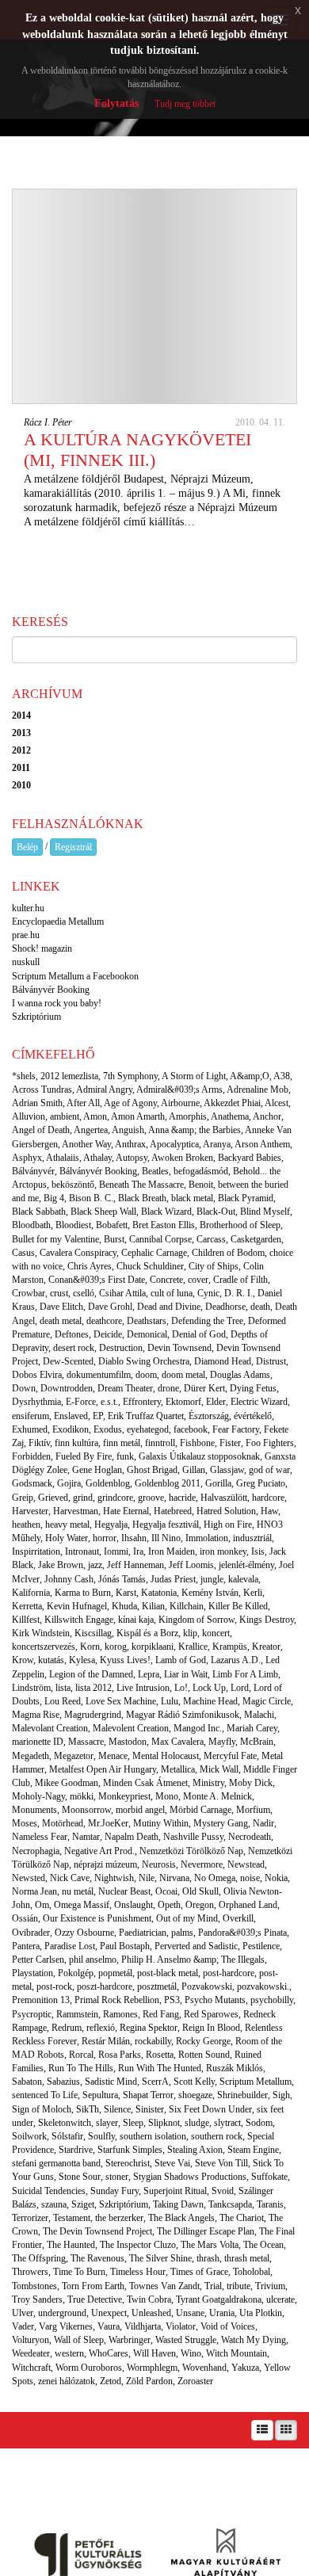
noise (250, 1878)
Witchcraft (31, 2368)
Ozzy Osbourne (84, 1933)
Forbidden (31, 1456)
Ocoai (166, 1891)
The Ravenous (97, 2258)
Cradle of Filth (240, 1280)
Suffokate (269, 2177)
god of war (269, 1470)
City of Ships (214, 1266)
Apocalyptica (174, 1144)
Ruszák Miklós (235, 2068)
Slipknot (164, 2123)
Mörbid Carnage (200, 1810)
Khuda (124, 1606)
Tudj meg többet (185, 104)
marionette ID (38, 1742)
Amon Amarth (138, 1116)
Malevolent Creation (131, 1728)
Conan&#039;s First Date (97, 1280)
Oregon (200, 1905)
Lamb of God (181, 1660)
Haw (269, 1511)
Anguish (128, 1130)
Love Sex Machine (121, 1701)
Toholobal (252, 2272)
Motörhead (63, 1823)
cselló (84, 1293)
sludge (197, 2123)
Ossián (25, 1918)
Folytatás (116, 103)
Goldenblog (108, 1483)
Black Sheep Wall (103, 1212)
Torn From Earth (93, 2286)
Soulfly (101, 2136)
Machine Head (210, 1701)
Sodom (259, 2123)
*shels (24, 1076)
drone (168, 1388)
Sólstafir (67, 2136)
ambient (65, 1116)
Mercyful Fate (230, 1756)
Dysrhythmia (36, 1402)
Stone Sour (80, 2177)
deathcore (104, 1321)
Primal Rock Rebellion (117, 2000)
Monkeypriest (124, 1796)
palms (182, 1933)
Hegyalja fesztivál (166, 1525)
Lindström (31, 1688)
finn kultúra (76, 1443)
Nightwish (114, 1878)
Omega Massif (82, 1905)
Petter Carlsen (38, 1960)
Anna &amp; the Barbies (195, 1130)
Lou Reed (63, 1701)
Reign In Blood (211, 2028)
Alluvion (29, 1116)
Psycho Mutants (215, 2000)
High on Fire (228, 1525)
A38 (282, 1076)
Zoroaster (195, 2381)
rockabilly (153, 2041)
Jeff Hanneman (135, 1565)
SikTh (88, 2109)
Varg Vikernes (66, 2326)
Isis (258, 1551)
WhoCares (109, 2353)
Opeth (169, 1905)
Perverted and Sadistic (196, 1946)
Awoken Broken (182, 1158)
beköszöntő (73, 1185)
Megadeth (31, 1756)
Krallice (193, 1647)
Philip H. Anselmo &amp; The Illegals (193, 1960)
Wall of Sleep (79, 2340)
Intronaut (82, 1551)
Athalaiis (63, 1158)
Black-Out (216, 1212)
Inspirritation (36, 1551)
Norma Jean (34, 1891)
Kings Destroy (267, 1620)
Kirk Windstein (41, 1633)
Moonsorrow (86, 1810)
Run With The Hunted (160, 2068)
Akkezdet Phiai (232, 1103)
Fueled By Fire (84, 1456)
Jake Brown (61, 1565)
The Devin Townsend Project (97, 2231)
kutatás (51, 1660)
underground (62, 2313)
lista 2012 (93, 1688)
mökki (82, 1796)
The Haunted (71, 2245)
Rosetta (160, 2055)
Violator (181, 2326)
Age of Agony (130, 1103)
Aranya (217, 1144)
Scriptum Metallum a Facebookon (75, 976)
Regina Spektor (149, 2028)
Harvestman (76, 1511)
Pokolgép (76, 1973)
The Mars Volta (210, 2245)
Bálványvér (33, 1171)
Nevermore (202, 1864)
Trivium (270, 2286)
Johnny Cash (69, 1579)
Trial (213, 2286)
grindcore (115, 1498)
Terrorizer (30, 2218)
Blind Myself (265, 1212)
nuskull (26, 962)
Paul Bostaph (125, 1946)
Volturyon (31, 2340)
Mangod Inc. (198, 1728)
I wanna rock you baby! (57, 1003)
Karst (126, 1593)
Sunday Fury (114, 2191)
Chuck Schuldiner (150, 1266)
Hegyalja (111, 1525)
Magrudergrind (93, 1715)
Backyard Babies (250, 1158)
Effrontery (142, 1402)
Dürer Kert (204, 1388)
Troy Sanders (37, 2299)
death (260, 1307)
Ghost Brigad (152, 1470)
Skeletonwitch (65, 2123)
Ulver (23, 2313)
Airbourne (180, 1103)
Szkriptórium (36, 1017)
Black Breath (142, 1198)
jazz (95, 1565)
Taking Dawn (178, 2204)
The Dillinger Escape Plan (206, 2231)
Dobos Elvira (37, 1375)
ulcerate (280, 2299)
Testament (72, 2218)
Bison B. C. (91, 1198)
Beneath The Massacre (141, 1185)
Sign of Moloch (42, 2109)
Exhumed (30, 1429)
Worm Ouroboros (89, 2368)
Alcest (277, 1103)
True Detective (95, 2299)
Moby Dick (251, 1783)
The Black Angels (181, 2218)
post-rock (54, 1986)
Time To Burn (79, 2272)
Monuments (34, 1810)
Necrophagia (36, 1851)
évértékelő (253, 1416)
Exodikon (71, 1429)
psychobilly (272, 2000)
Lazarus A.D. (236, 1660)
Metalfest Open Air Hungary (103, 1769)
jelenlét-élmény (246, 1565)
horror (105, 1538)
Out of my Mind (187, 1918)
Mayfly (222, 1742)
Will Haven (154, 2353)
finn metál (122, 1443)
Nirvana (174, 1878)
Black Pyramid (246, 1198)
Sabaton (27, 2082)
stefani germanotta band (56, 2163)
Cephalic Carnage (154, 1253)
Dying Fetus (253, 1388)
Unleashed (151, 2313)
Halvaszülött (224, 1498)
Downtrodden (67, 1388)
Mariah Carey (252, 1728)
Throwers (30, 2272)
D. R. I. (238, 1293)
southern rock (217, 2136)
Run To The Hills (81, 2068)
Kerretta (27, 1606)
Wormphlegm (152, 2368)
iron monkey (223, 1551)
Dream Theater (125, 1388)
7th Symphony (130, 1076)
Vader (23, 2326)
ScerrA (155, 2082)
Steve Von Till (221, 2163)
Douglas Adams (240, 1375)
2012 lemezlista (69, 1076)
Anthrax (130, 1144)
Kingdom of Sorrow (196, 1620)
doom (146, 1375)
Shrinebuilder (242, 2095)
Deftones (72, 1334)
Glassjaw (227, 1470)
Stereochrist (128, 2163)
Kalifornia (31, 1593)
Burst (114, 1239)
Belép (27, 847)
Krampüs (230, 1647)
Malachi (259, 1715)
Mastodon (128, 1742)
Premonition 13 (41, 2000)
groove (151, 1498)
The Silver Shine (160, 2258)
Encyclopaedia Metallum (58, 922)
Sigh (281, 2095)
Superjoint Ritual (175, 2191)
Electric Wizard (259, 1402)
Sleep (133, 2123)
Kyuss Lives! (125, 1660)
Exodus (108, 1429)
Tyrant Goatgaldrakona (219, 2299)
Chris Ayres (90, 1266)
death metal (61, 1321)
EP (98, 1416)
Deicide (108, 1334)
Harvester (30, 1511)
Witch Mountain (237, 2353)
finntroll (160, 1443)
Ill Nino (166, 1538)
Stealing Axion (195, 2150)
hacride (182, 1498)
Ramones (120, 2014)
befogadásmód (201, 1171)
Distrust (271, 1361)
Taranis (270, 2204)
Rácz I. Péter (48, 422)
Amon (95, 1116)
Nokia (276, 1878)
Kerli (253, 1593)
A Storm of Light (194, 1076)
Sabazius (63, 2082)
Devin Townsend (179, 1348)
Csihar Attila (122, 1293)
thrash (208, 2258)
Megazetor (74, 1756)
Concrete (166, 1280)
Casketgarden (256, 1239)
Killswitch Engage (79, 1620)
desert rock (74, 1348)
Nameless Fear (40, 1837)
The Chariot (242, 2218)
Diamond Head (223, 1361)
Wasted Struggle (186, 2340)
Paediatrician (143, 1933)
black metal (192, 1198)
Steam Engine (253, 2150)
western (69, 2353)
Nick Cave (70, 1878)
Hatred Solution (226, 1511)
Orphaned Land (248, 1905)
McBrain (257, 1742)
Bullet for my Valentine (55, 1239)
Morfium (253, 1810)
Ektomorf (183, 1402)
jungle (212, 1579)
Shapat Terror (148, 2095)
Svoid (223, 2191)
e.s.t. (109, 1402)
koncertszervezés (44, 1647)
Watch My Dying (254, 2340)
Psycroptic (32, 2014)
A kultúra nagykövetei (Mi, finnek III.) (137, 450)
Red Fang (161, 2014)
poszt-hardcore (105, 1986)
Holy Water (67, 1538)
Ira (138, 1551)
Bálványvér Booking (51, 990)
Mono (167, 1796)
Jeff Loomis (191, 1565)
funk (125, 1456)
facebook (191, 1429)
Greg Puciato (261, 1483)
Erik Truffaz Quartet (146, 1416)
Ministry (208, 1783)
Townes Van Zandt (164, 2286)
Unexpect (109, 2313)
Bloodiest (73, 1225)
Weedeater (31, 2353)
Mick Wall (219, 1769)
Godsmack (32, 1483)
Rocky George (203, 2041)
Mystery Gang (221, 1823)
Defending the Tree (207, 1321)
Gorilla (218, 1483)
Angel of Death (41, 1130)
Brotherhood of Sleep (240, 1225)
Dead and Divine (169, 1307)
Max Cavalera (177, 1742)
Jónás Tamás (122, 1579)
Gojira (69, 1483)
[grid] (286, 2430)
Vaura (109, 2326)
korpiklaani (153, 1647)
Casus (23, 1253)
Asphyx (27, 1158)
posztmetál (157, 1986)
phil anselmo (93, 1960)
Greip (23, 1498)
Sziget (83, 2204)
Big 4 (54, 1198)
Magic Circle (267, 1701)
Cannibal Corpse (160, 1239)
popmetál (115, 1973)
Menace (113, 1756)
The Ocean (263, 2245)
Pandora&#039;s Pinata (242, 1933)
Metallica (178, 1769)
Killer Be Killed (238, 1606)
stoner (117, 2177)
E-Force (81, 1402)
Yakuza (245, 2368)
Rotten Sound (204, 2055)
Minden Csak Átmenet (145, 1783)
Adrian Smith (37, 1103)
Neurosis (159, 1864)
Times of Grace (199, 2272)
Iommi (116, 1551)
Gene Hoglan (97, 1470)
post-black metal (168, 1973)
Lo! (181, 1688)
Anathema (230, 1116)
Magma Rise (36, 1715)
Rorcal (81, 2055)
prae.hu (26, 935)
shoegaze (195, 2095)
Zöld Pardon (149, 2381)
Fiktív (39, 1443)
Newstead (246, 1864)
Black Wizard (166, 1212)
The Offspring (39, 2258)
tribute (238, 2286)
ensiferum (31, 1416)
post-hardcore (229, 1973)
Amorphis (188, 1116)
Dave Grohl (110, 1307)
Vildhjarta (143, 2326)
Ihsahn (134, 1538)
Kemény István (210, 1593)
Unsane (190, 2313)
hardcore (268, 1498)
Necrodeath (250, 1837)
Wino (191, 2353)
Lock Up (209, 1688)
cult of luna (172, 1293)
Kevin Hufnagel (77, 1606)
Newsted (29, 1878)
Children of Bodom (228, 1253)
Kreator (266, 1647)
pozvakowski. (263, 1986)
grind (83, 1498)
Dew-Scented (68, 1361)
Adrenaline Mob (257, 1090)
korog (116, 1647)
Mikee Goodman (67, 1783)
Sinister (150, 2109)
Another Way (86, 1144)
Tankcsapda (230, 2204)
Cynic (208, 1293)
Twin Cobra (149, 2299)
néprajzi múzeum (105, 1864)
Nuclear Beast (124, 1891)
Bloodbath (31, 1225)
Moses (25, 1823)
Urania (222, 2313)
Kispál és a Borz (147, 1633)
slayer (107, 2123)
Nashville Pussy (193, 1837)
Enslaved (71, 1416)
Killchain (187, 1606)
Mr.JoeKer (108, 1823)
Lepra (149, 1674)
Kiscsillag (93, 1633)
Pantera (26, 1946)
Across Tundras (42, 1090)
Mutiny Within (161, 1823)
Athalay (97, 1158)
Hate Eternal (126, 1511)
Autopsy (132, 1158)
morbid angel (140, 1810)
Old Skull (200, 1891)
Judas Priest (173, 1579)
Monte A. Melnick (217, 1796)
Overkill (238, 1918)
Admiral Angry (104, 1090)
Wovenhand (204, 2368)
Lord (240, 1688)
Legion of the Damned (91, 1674)
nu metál (78, 1891)
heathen (26, 1525)
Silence (117, 2109)
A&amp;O (250, 1076)
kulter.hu (28, 908)
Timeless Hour (138, 2272)
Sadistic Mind (111, 2082)
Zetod (111, 2381)
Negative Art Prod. (99, 1851)
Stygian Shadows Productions (190, 2177)
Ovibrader (31, 1933)
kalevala (243, 1579)
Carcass (211, 1239)
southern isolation (153, 2136)
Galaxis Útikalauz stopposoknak (199, 1456)
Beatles (155, 1171)
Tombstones (34, 2286)
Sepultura (100, 2095)
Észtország (209, 1416)
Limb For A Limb (245, 1674)
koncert (216, 1633)
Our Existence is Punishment (97, 1918)
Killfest (26, 1620)
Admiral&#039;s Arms (179, 1090)
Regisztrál (73, 847)
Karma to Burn (83, 1593)
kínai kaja (136, 1620)
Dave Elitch (61, 1307)
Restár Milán (106, 2041)
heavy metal (67, 1525)
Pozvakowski (207, 1986)
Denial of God (199, 1334)
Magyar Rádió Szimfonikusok (183, 1715)
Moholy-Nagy (38, 1796)
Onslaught (134, 1905)
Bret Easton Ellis (164, 1225)
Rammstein (77, 2014)
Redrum (67, 2028)
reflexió (101, 2028)
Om (42, 1905)
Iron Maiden (172, 1551)
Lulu (170, 1701)
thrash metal (247, 2258)
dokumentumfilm (99, 1375)
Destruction (121, 1348)
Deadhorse (225, 1307)
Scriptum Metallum (256, 2082)
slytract (227, 2123)
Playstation (32, 1973)
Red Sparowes (211, 2014)
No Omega (215, 1878)
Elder (216, 1402)
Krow (23, 1660)
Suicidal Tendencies (49, 2191)
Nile (147, 1878)
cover (198, 1280)
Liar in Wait (186, 1674)
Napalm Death (132, 1837)
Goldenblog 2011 (168, 1483)
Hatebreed (173, 1511)
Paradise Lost (70, 1946)
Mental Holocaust (166, 1756)
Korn (90, 1647)
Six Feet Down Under (210, 2109)
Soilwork (29, 2136)
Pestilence (261, 1946)
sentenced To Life (45, 2095)
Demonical (147, 1334)
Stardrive (76, 2150)
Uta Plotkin (261, 2313)
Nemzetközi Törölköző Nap (191, 1851)
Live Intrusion (143, 1688)
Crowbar (29, 1293)
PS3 (172, 2000)
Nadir (263, 1823)
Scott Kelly (194, 2082)
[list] (262, 2430)
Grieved (53, 1498)
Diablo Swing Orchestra (144, 1361)
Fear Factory (236, 1429)
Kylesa (82, 1660)
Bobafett (112, 1225)
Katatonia (159, 1593)
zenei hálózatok (67, 2381)
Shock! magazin (42, 948)
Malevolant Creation (50, 1728)
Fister (230, 1443)
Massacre (86, 1742)
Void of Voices (228, 2326)
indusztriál (252, 1538)
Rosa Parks (120, 2055)
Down (24, 1388)
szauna (54, 2204)
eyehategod (148, 1429)
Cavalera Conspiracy (78, 1253)
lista (63, 1688)
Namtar (86, 1837)
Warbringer (130, 2340)
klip (190, 1633)
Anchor (267, 1116)
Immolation (207, 1538)
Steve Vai (172, 2163)
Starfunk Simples (130, 2150)
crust (59, 1293)
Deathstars (147, 1321)
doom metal (183, 1375)
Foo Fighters (270, 1443)
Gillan (194, 1470)
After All (83, 1103)
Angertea (91, 1130)
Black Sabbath (39, 1212)
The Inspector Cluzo (138, 2245)
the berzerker (119, 2218)
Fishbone (197, 1443)
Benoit (201, 1185)
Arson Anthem (262, 1144)
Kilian (153, 1606)
